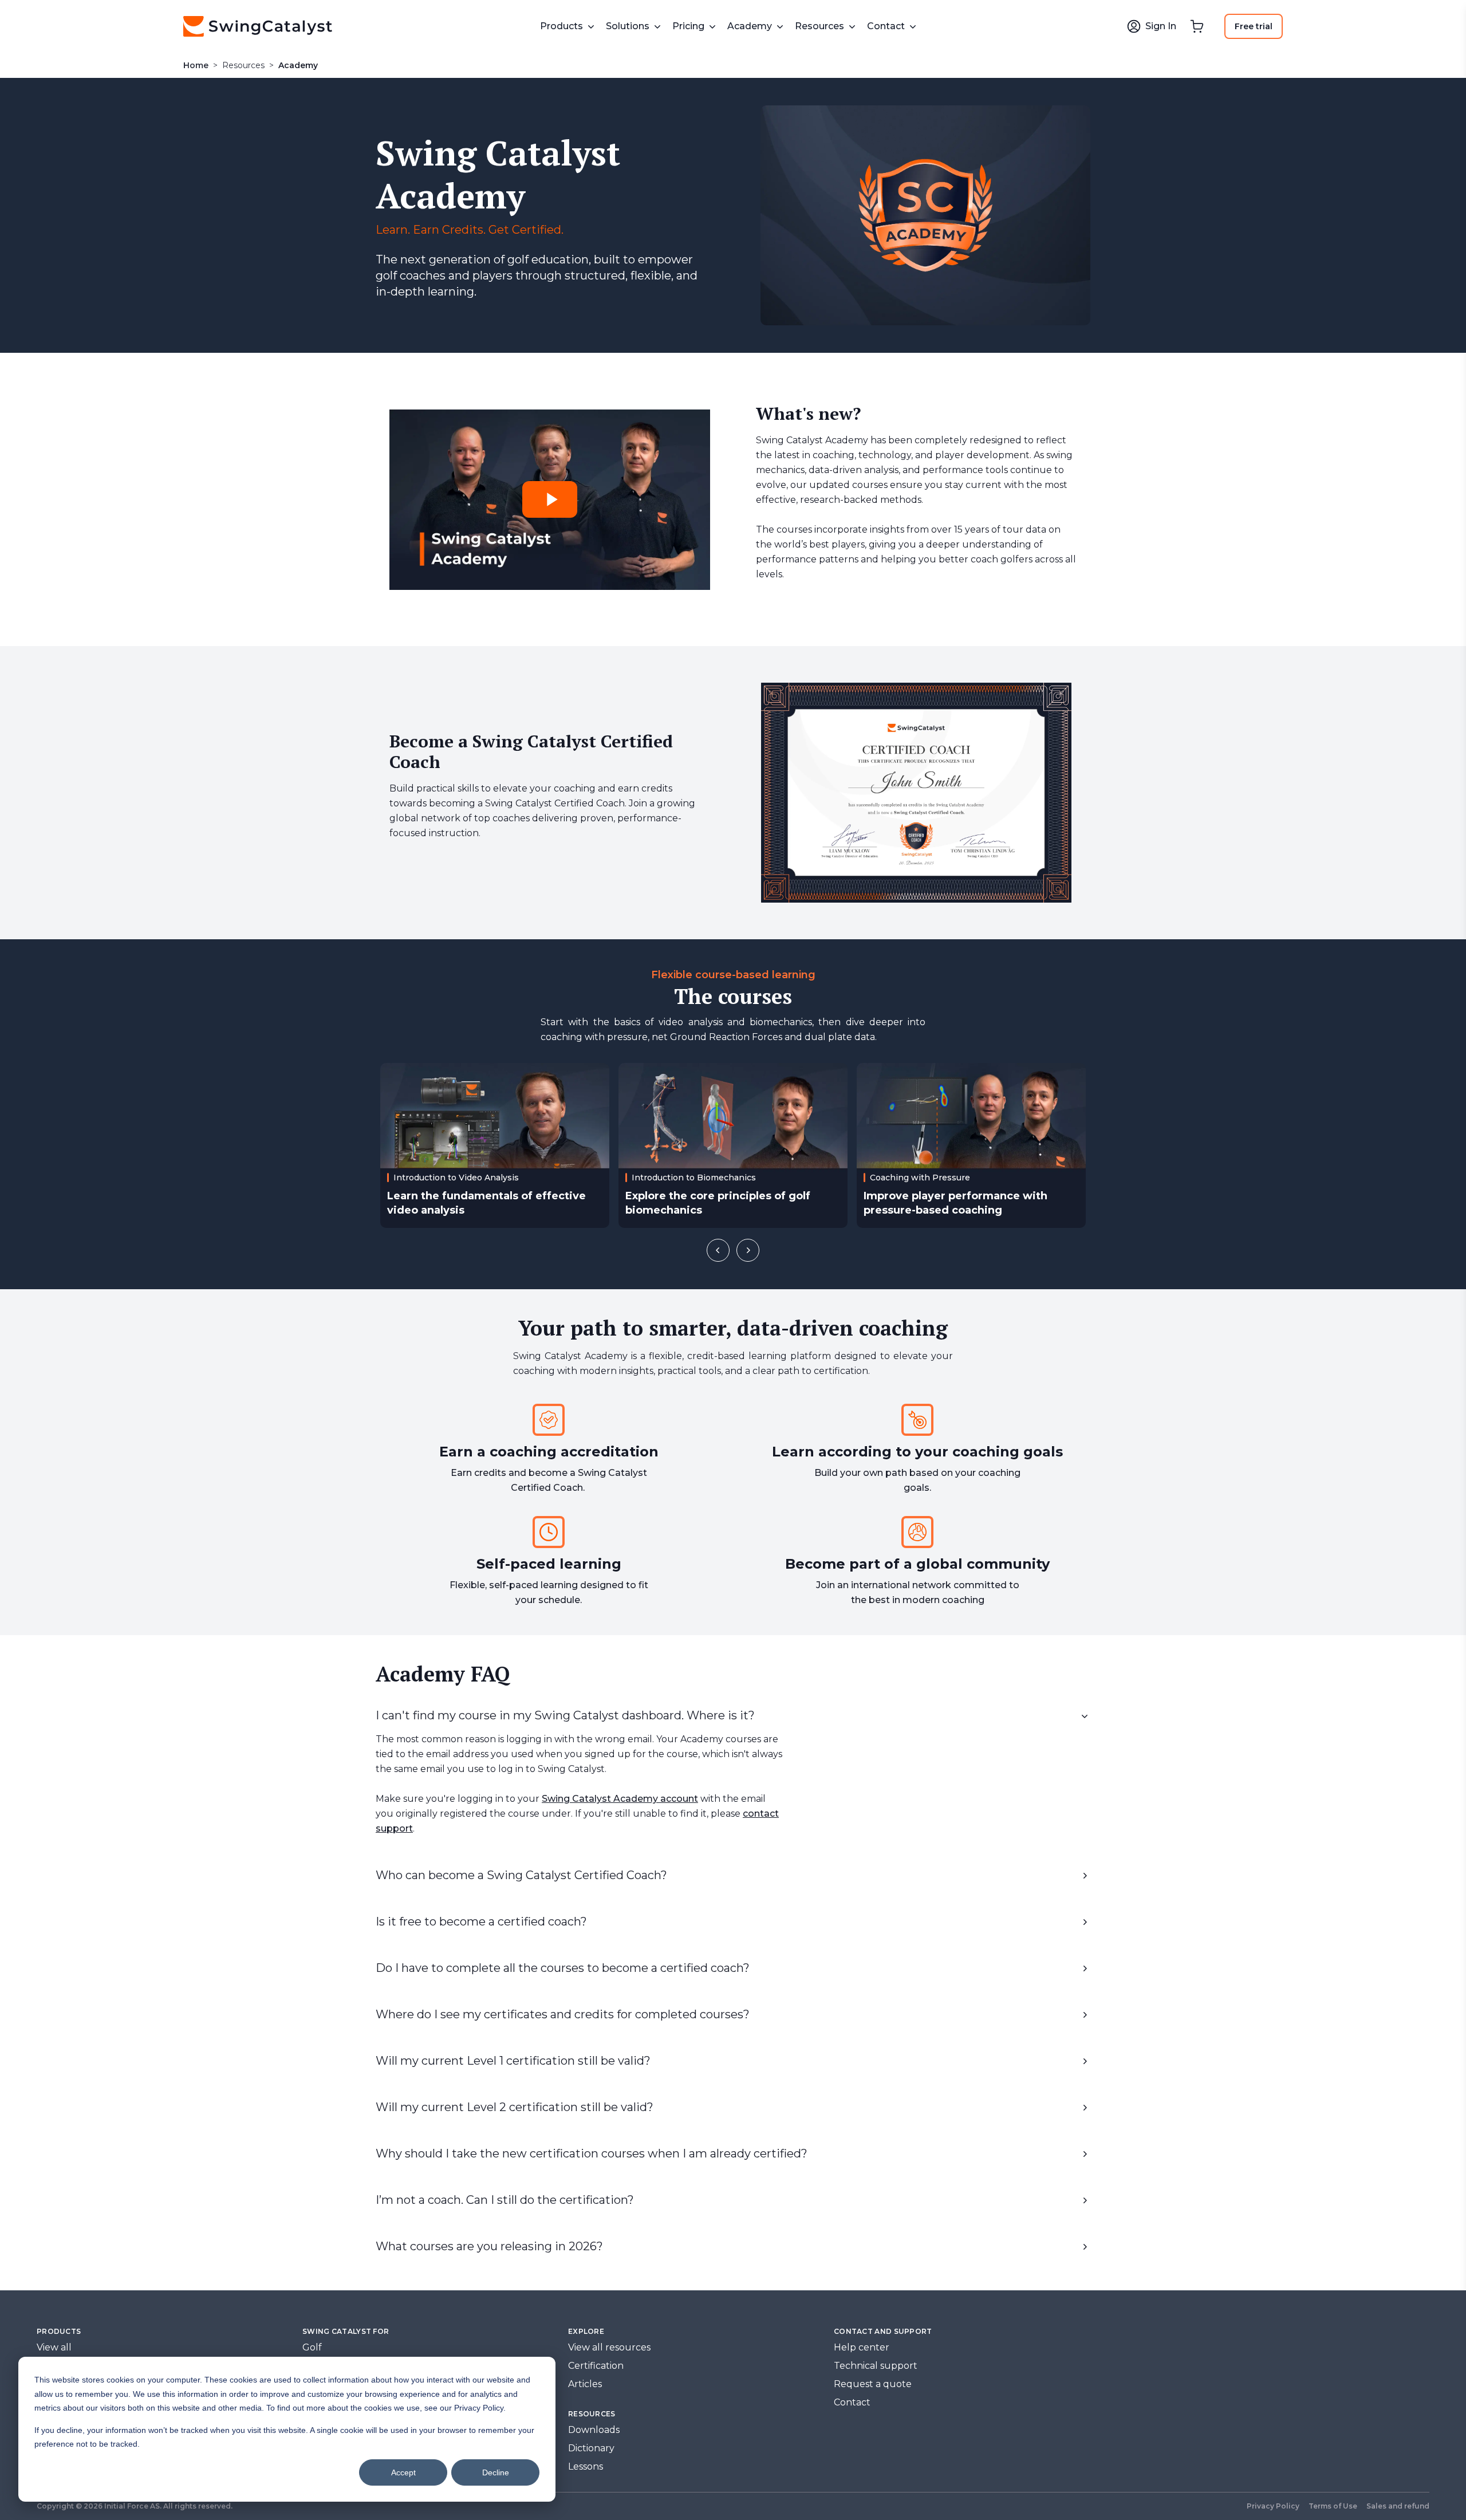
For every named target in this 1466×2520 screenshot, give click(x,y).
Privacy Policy (1273, 2506)
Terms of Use (1333, 2506)
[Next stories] (748, 1250)
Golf (312, 2347)
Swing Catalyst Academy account (620, 1799)
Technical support (876, 2366)
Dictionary (591, 2448)
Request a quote (873, 2384)
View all (54, 2347)
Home (196, 65)
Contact (852, 2402)
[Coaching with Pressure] (971, 1145)
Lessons (586, 2466)
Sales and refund (1398, 2506)
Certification (596, 2366)
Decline (496, 2472)
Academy (298, 65)
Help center (862, 2347)
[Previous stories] (718, 1250)
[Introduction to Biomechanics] (733, 1145)
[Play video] (550, 499)
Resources (243, 65)
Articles (585, 2384)
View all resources (609, 2347)
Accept (403, 2472)
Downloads (594, 2430)
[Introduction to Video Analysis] (495, 1145)
